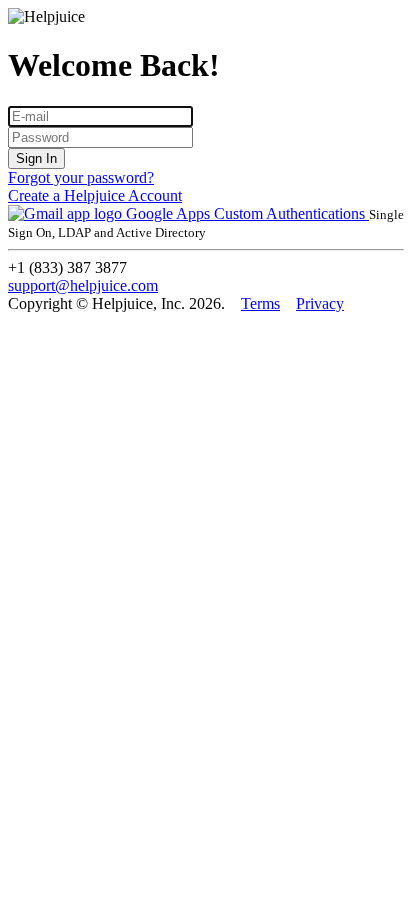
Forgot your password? (81, 177)
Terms (260, 303)
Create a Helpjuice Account (95, 195)
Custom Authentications (291, 213)
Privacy (320, 303)
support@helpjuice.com (83, 285)
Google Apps (168, 213)
